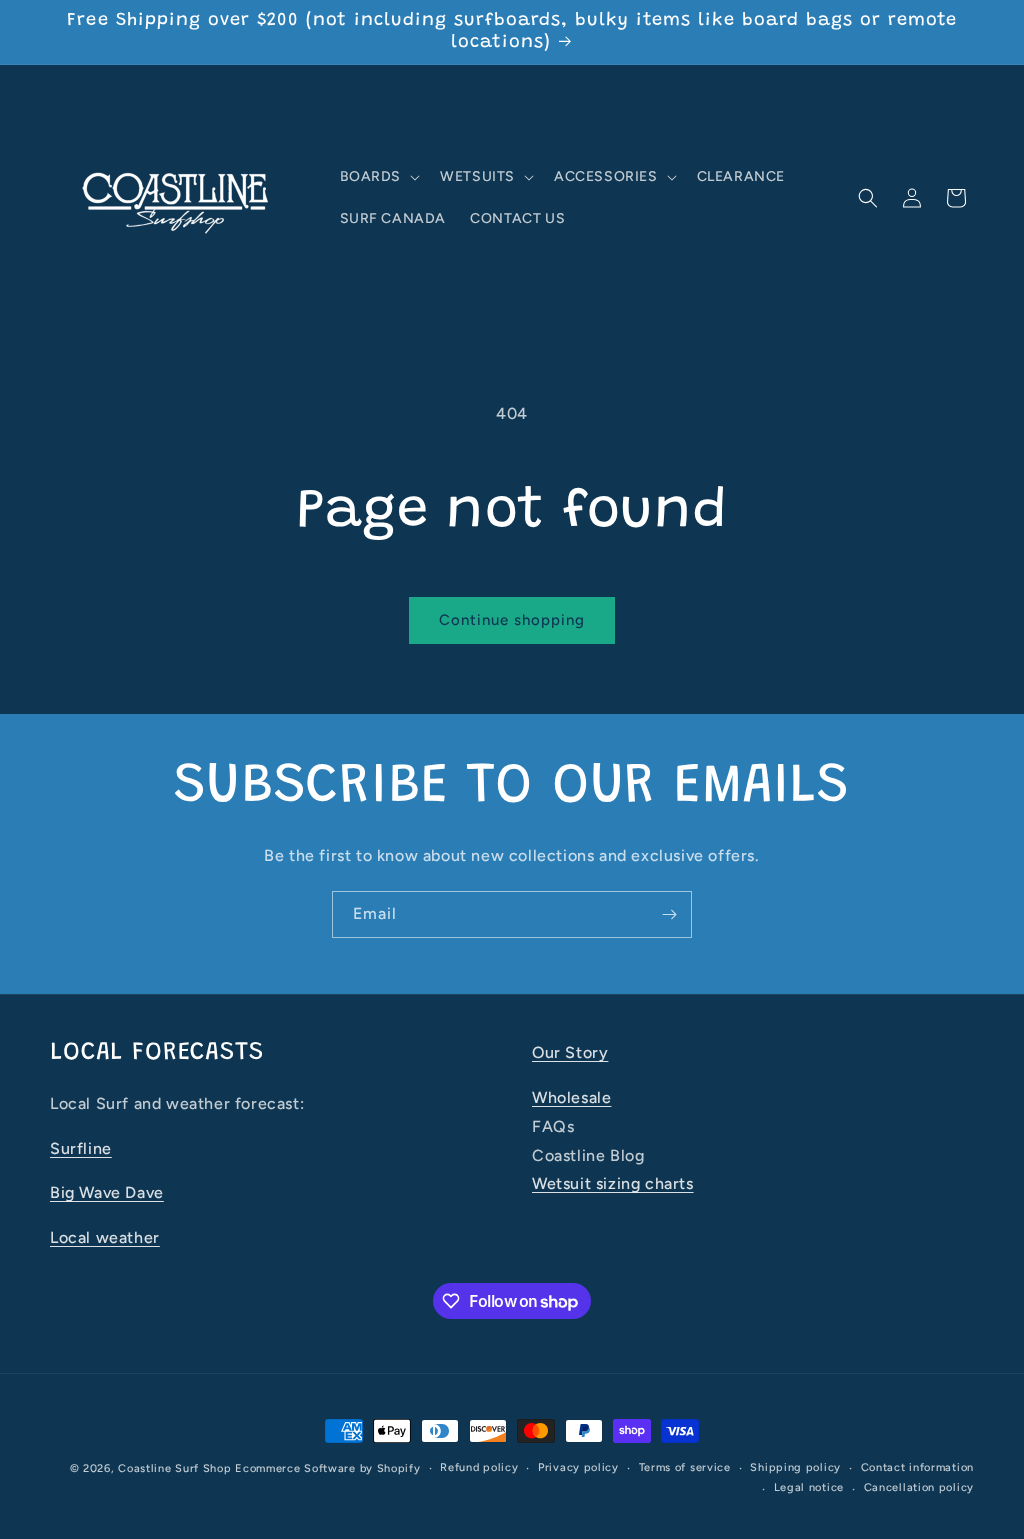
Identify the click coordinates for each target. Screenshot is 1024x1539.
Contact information (917, 1467)
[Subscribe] (669, 914)
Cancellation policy (919, 1487)
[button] (378, 177)
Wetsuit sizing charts (613, 1183)
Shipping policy (795, 1467)
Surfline (81, 1148)
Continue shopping (512, 620)
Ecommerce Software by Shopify (327, 1468)
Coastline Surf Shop (174, 1468)
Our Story (570, 1052)
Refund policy (479, 1467)
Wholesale (571, 1097)
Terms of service (685, 1467)
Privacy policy (578, 1467)
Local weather (105, 1237)
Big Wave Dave (107, 1192)
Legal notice (809, 1487)
